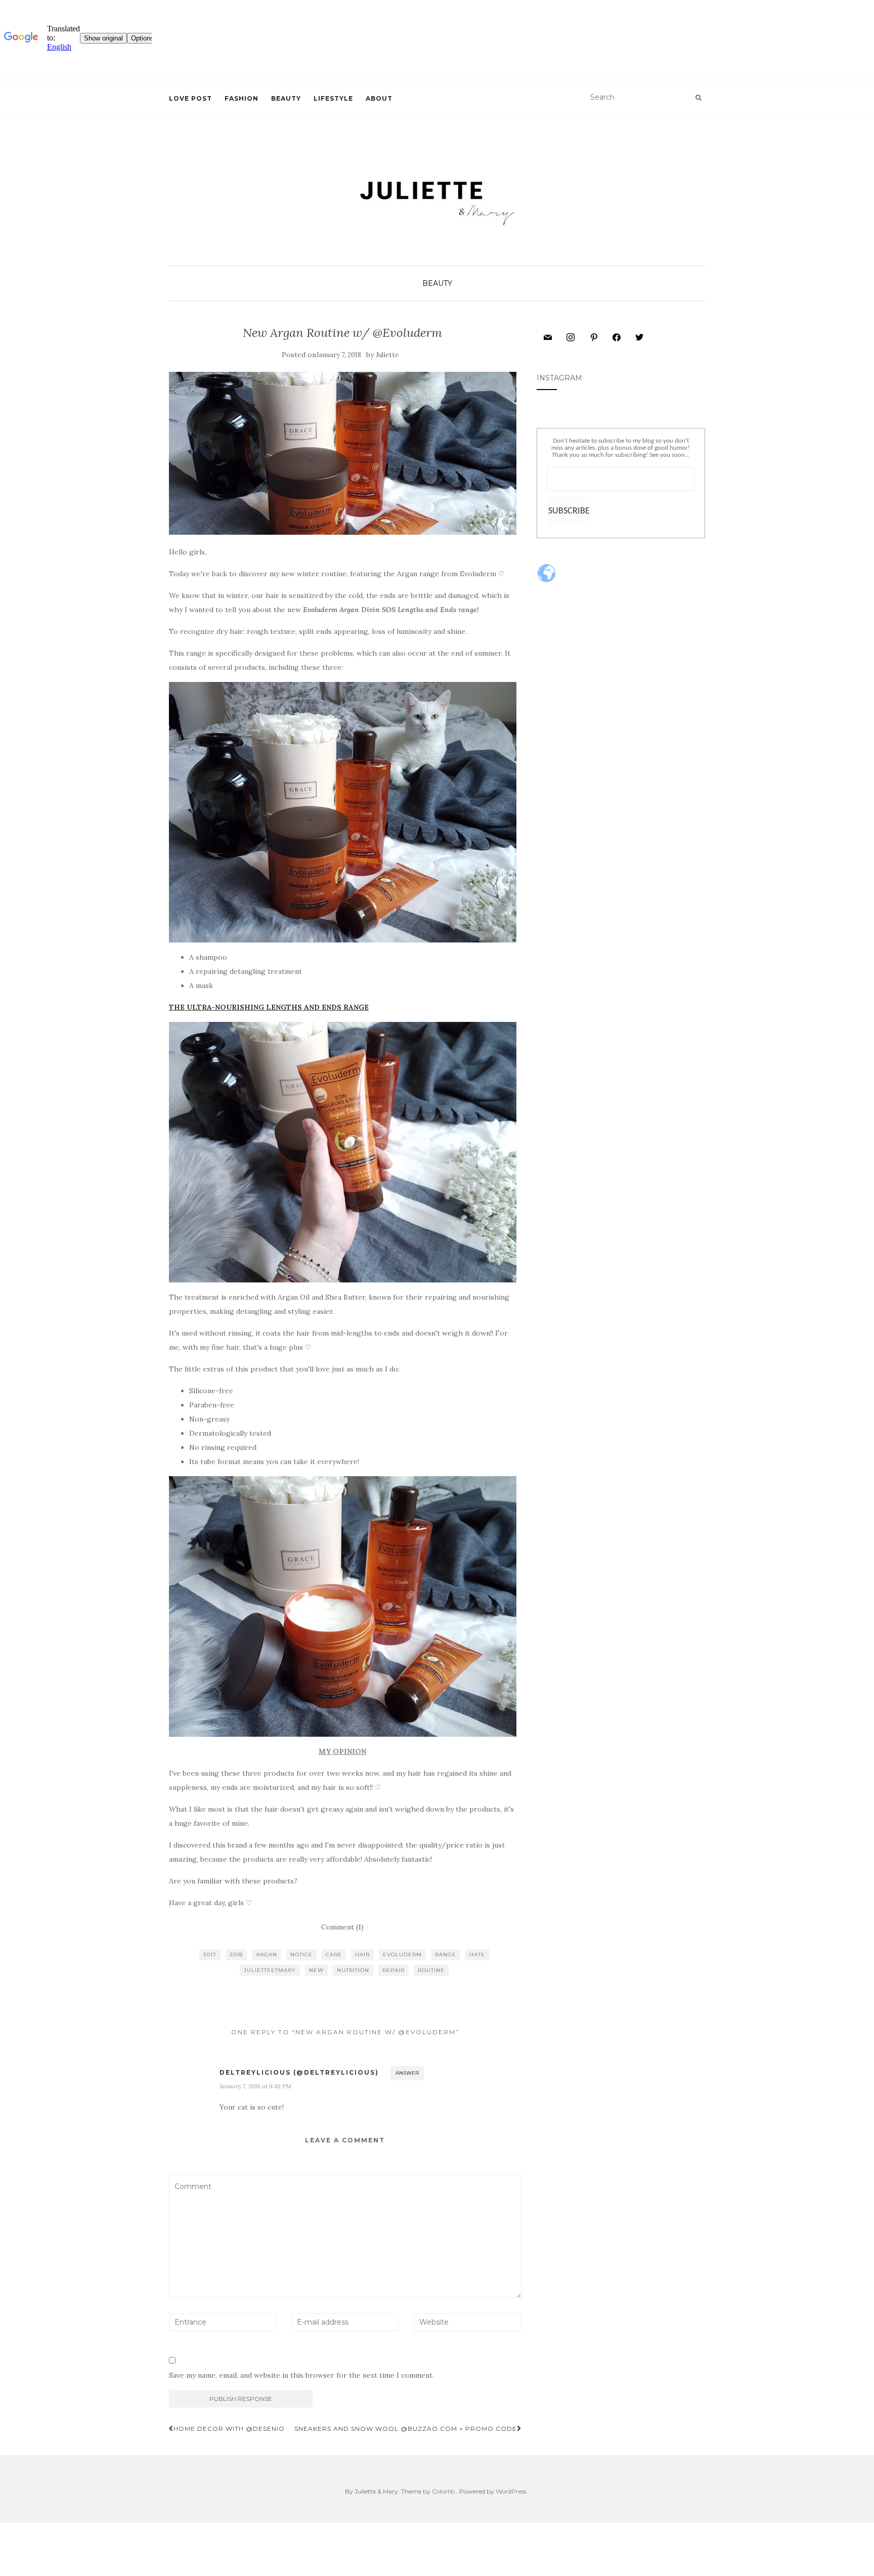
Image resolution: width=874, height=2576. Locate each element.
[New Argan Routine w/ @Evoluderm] (343, 454)
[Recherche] (698, 98)
